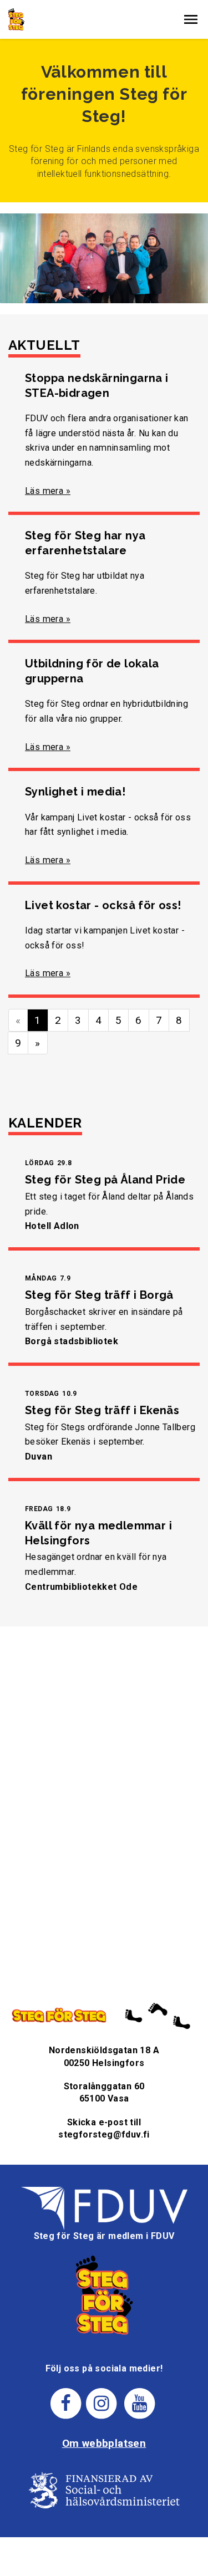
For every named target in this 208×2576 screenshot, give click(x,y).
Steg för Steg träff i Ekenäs (102, 1410)
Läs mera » (48, 491)
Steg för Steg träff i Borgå (99, 1295)
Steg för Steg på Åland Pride (105, 1180)
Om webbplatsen (104, 2443)
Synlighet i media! (75, 792)
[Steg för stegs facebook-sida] (66, 2403)
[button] (191, 19)
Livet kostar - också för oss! (103, 905)
